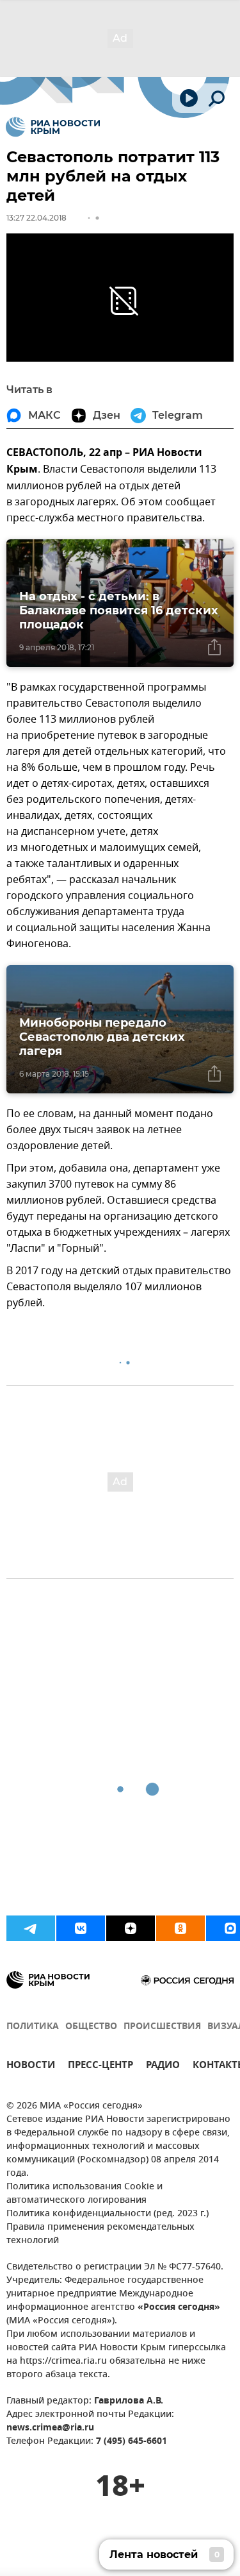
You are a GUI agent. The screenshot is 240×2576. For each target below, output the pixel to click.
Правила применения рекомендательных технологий (100, 2234)
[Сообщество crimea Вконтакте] (81, 1928)
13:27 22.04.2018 (36, 218)
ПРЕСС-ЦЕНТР (100, 2067)
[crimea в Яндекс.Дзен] (131, 1928)
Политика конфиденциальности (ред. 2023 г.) (108, 2214)
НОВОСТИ (31, 2067)
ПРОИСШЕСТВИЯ (162, 2027)
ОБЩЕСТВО (91, 2027)
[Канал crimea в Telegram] (31, 1928)
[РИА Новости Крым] (53, 127)
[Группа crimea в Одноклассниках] (180, 1928)
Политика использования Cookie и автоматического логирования (84, 2194)
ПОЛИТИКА (33, 2027)
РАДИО (163, 2067)
